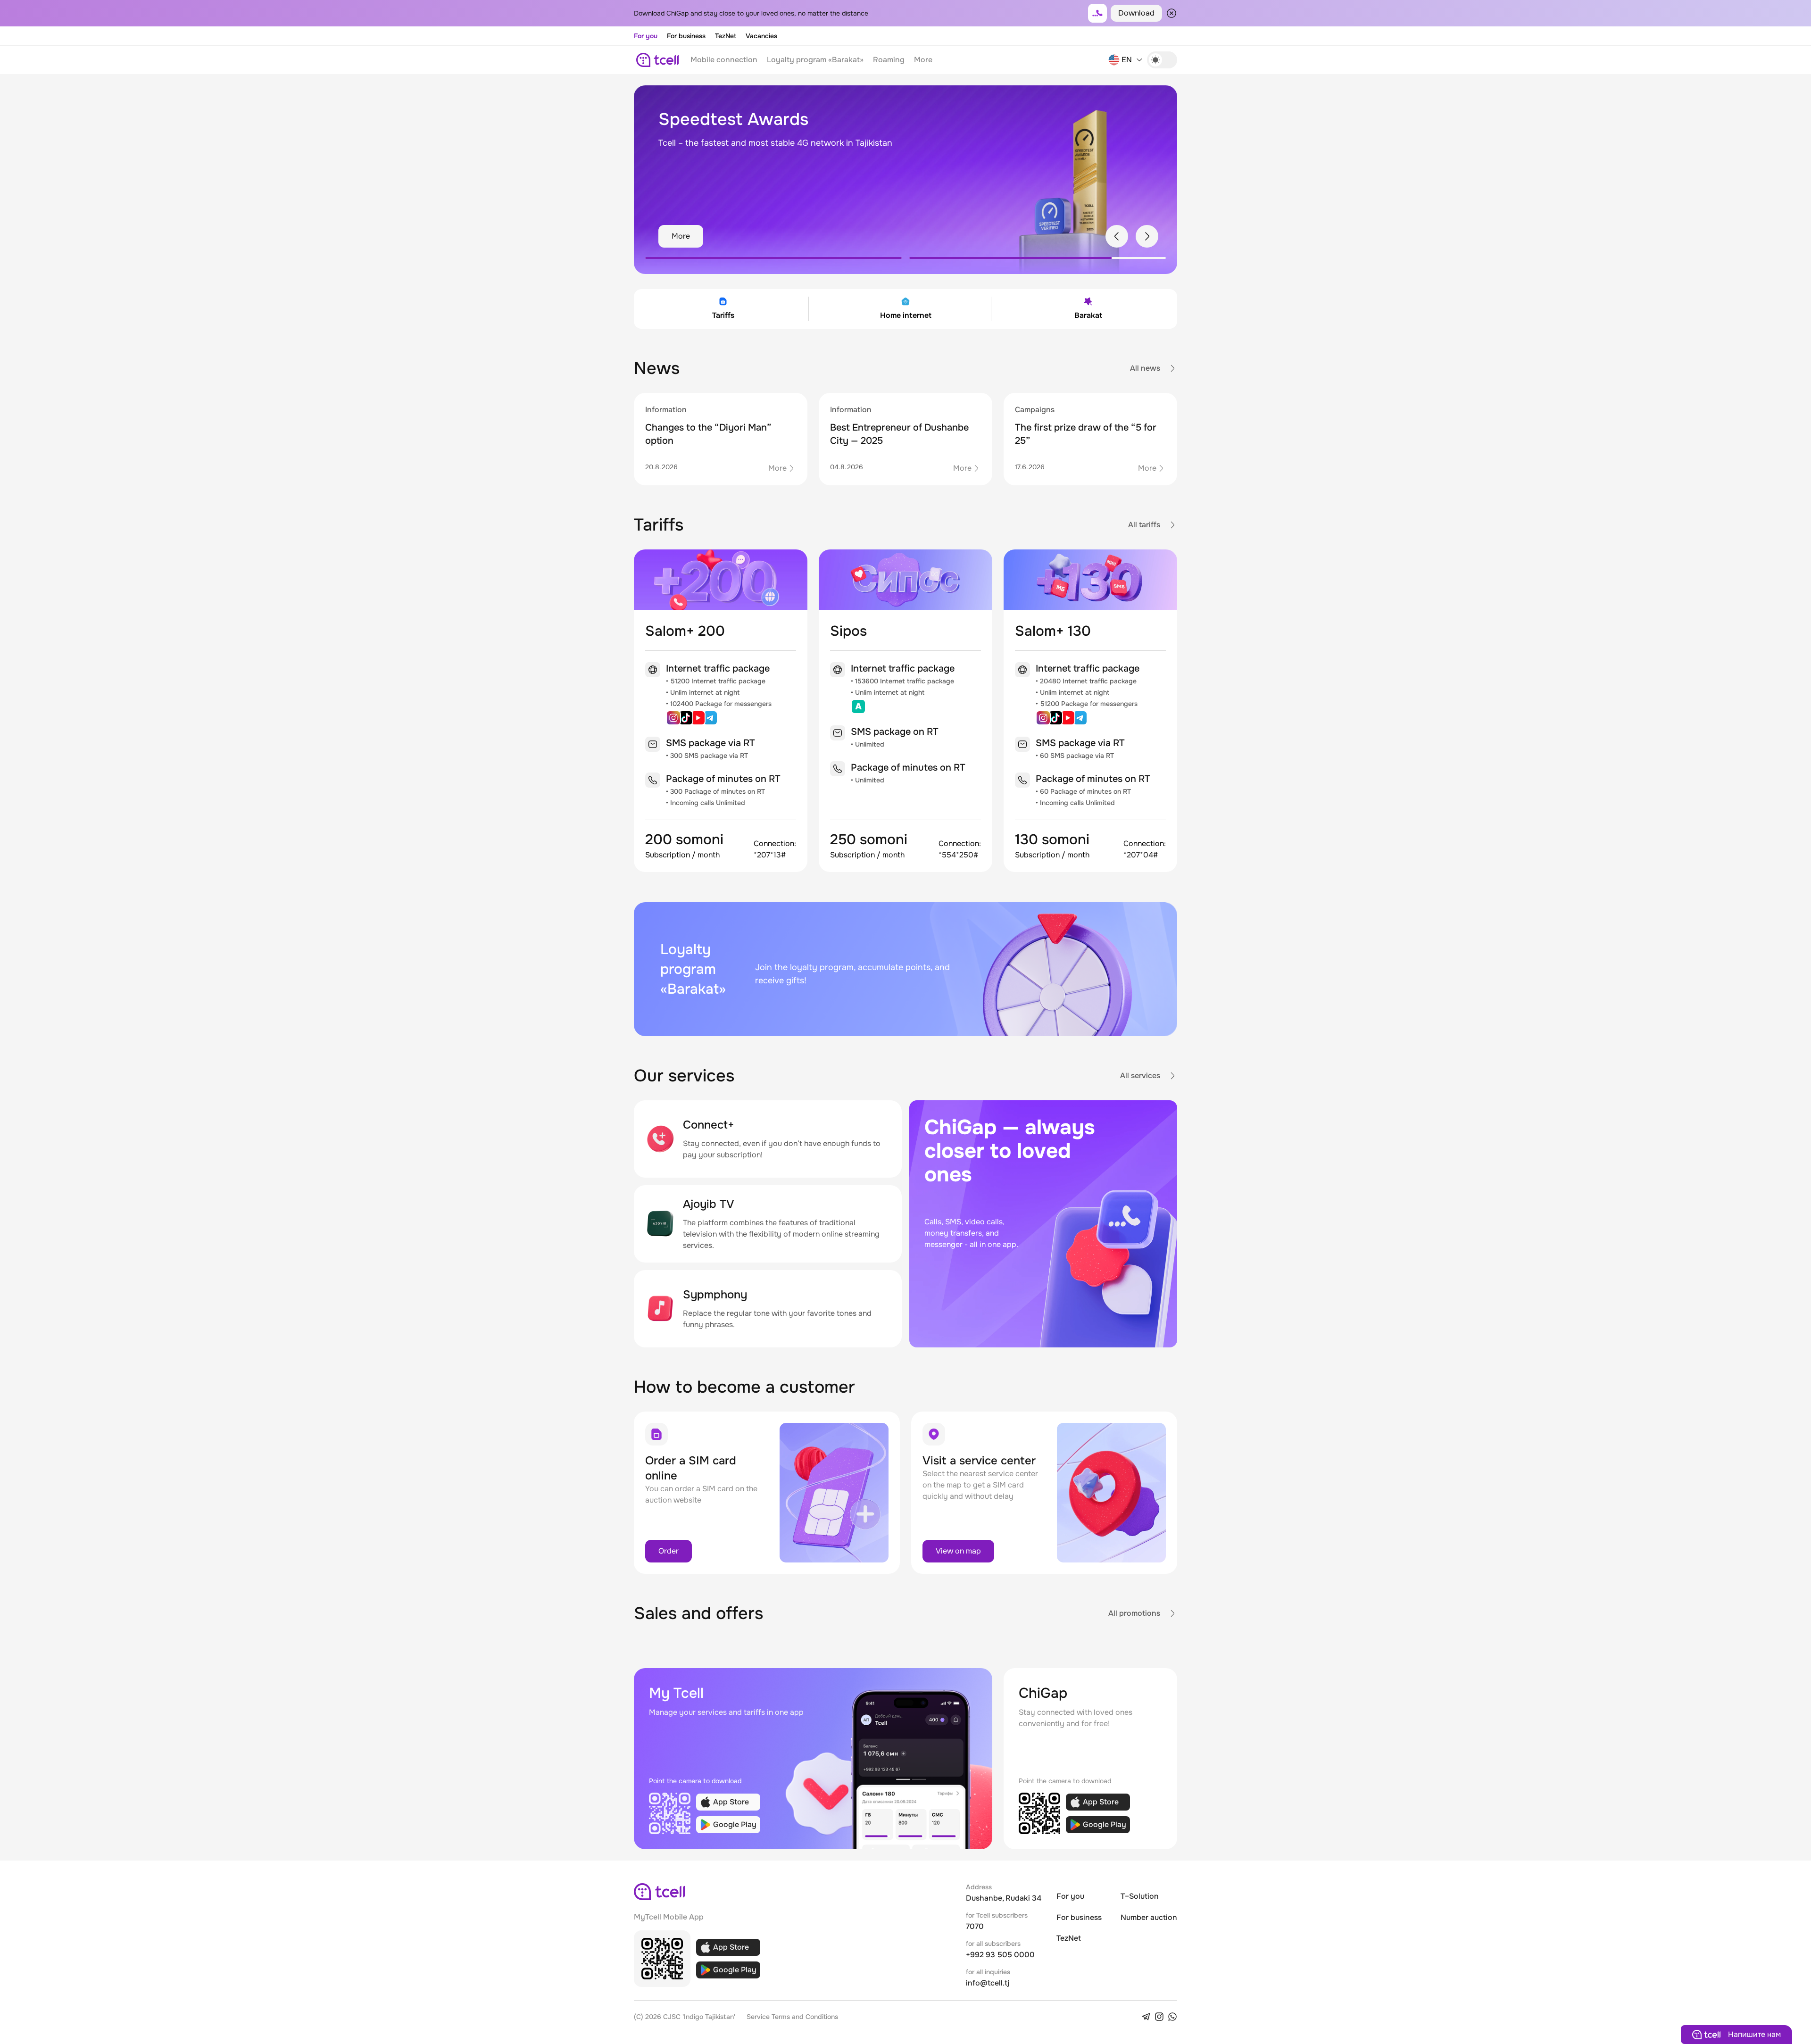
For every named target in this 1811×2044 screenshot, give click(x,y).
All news (1145, 368)
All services (1140, 1076)
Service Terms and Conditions (792, 2017)
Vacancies (761, 36)
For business (686, 36)
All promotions (1134, 1613)
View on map (958, 1551)
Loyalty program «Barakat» (815, 60)
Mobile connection (724, 60)
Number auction (1149, 1917)
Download (1136, 13)
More (923, 60)
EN (1127, 60)
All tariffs (1144, 525)
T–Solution (1140, 1896)
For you (646, 36)
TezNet (726, 36)
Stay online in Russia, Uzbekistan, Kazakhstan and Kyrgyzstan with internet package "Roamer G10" (781, 150)
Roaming (889, 60)
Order (669, 1551)
